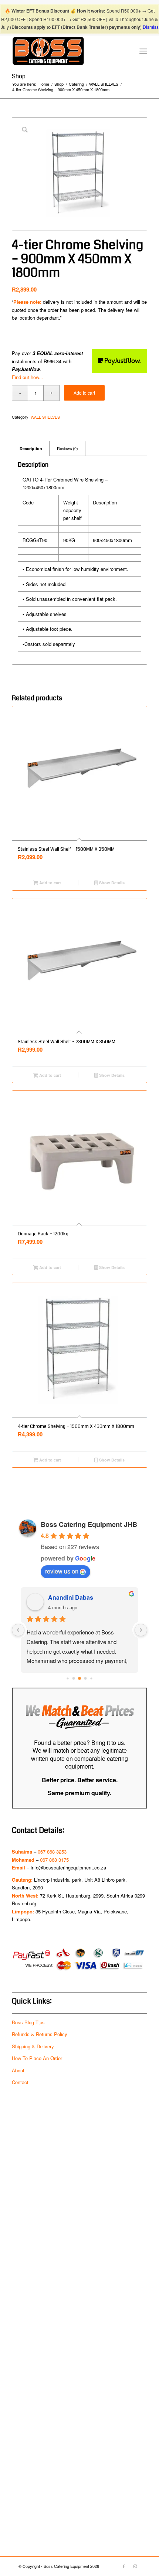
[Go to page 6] (91, 1678)
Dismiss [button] (151, 27)
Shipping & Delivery (33, 2046)
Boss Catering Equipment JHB (89, 1524)
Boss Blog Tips (28, 2022)
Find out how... (28, 377)
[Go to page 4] (79, 1678)
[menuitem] (143, 51)
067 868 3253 (52, 1852)
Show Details (111, 883)
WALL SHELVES (45, 417)
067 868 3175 (54, 1860)
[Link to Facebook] (124, 2566)
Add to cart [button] (50, 883)
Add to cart (84, 393)
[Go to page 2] (67, 1678)
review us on (62, 1571)
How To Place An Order (37, 2058)
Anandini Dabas (71, 1597)
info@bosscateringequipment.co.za (68, 1867)
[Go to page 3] (74, 1678)
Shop (19, 76)
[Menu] (143, 51)
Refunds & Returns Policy (40, 2034)
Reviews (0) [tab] (67, 448)
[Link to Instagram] (135, 2566)
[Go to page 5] (86, 1678)
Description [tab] (31, 448)
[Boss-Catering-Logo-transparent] (66, 51)
